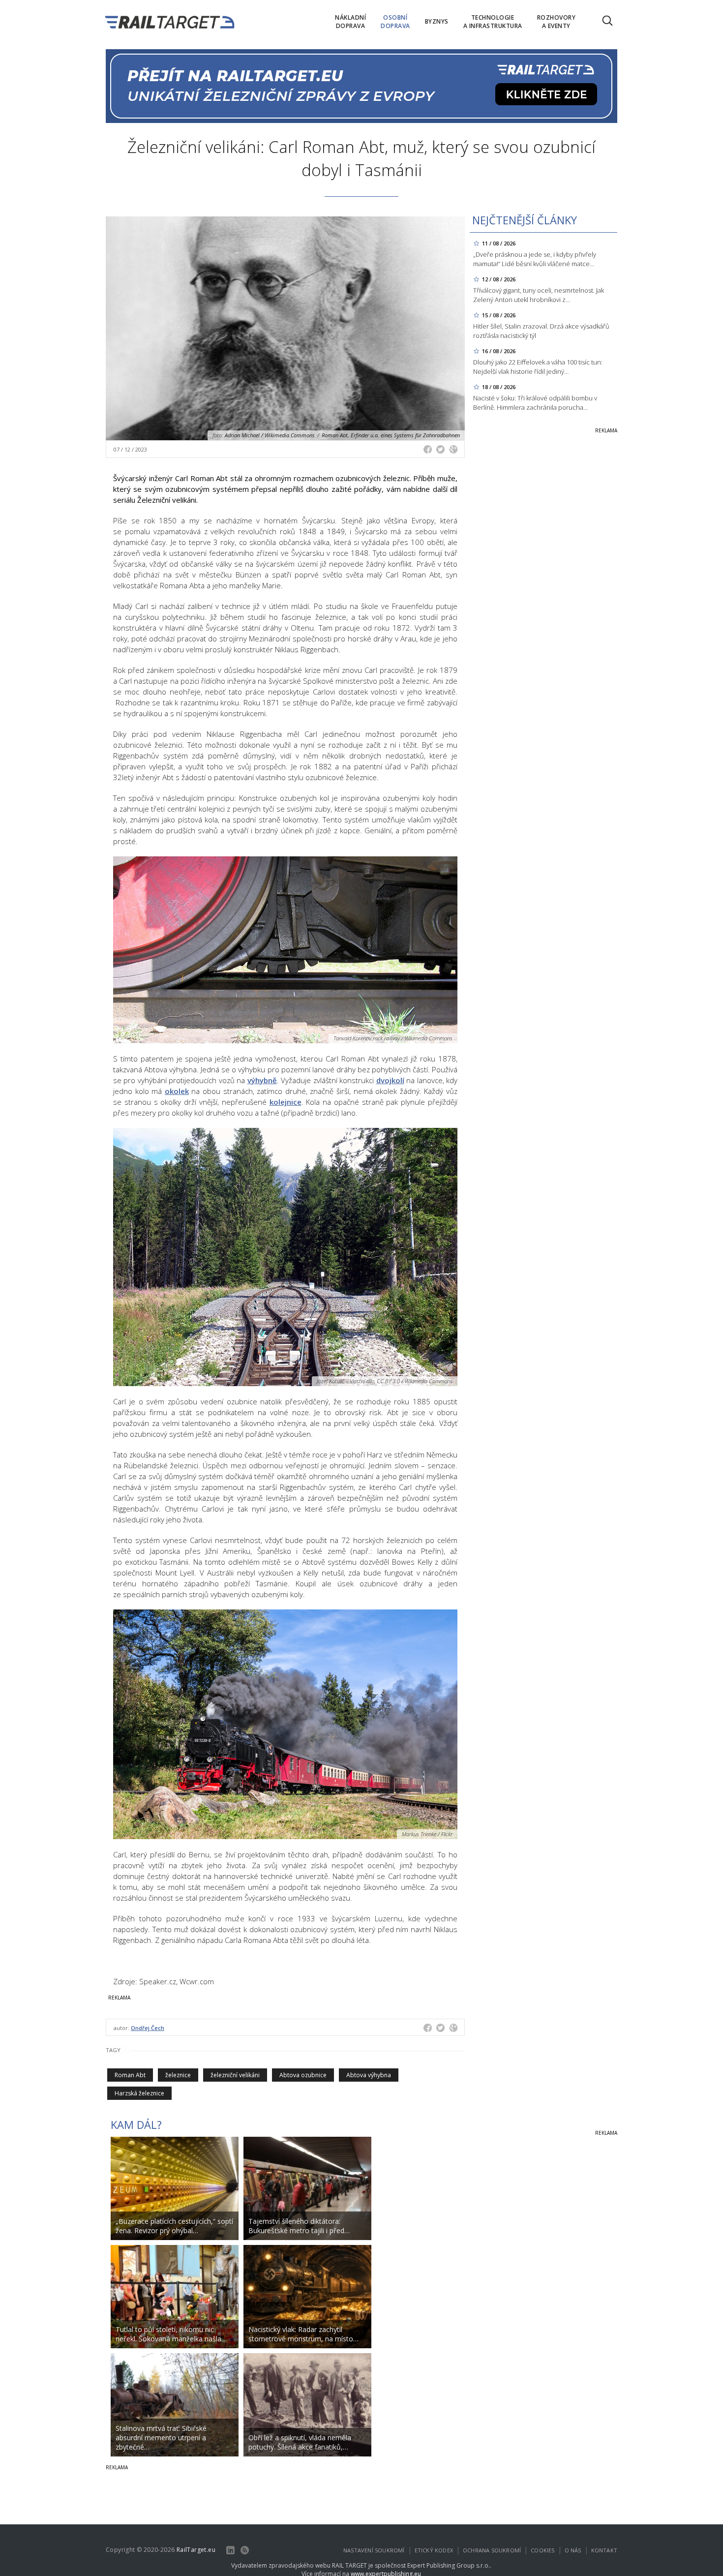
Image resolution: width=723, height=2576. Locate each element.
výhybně (262, 1080)
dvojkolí (390, 1080)
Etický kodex (434, 2550)
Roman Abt (130, 2075)
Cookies (542, 2550)
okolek (177, 1091)
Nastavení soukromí (374, 2550)
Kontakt (604, 2550)
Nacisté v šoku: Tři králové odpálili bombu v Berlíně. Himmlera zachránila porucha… (535, 403)
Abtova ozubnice (303, 2075)
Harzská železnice (139, 2093)
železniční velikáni (235, 2075)
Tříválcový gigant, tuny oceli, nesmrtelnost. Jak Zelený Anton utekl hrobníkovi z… (539, 295)
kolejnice (286, 1102)
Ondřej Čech (148, 2028)
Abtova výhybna (369, 2075)
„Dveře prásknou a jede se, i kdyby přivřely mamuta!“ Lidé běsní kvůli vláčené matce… (535, 259)
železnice (178, 2075)
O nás (573, 2550)
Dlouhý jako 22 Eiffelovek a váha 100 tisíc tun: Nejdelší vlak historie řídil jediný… (538, 367)
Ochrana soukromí (492, 2550)
